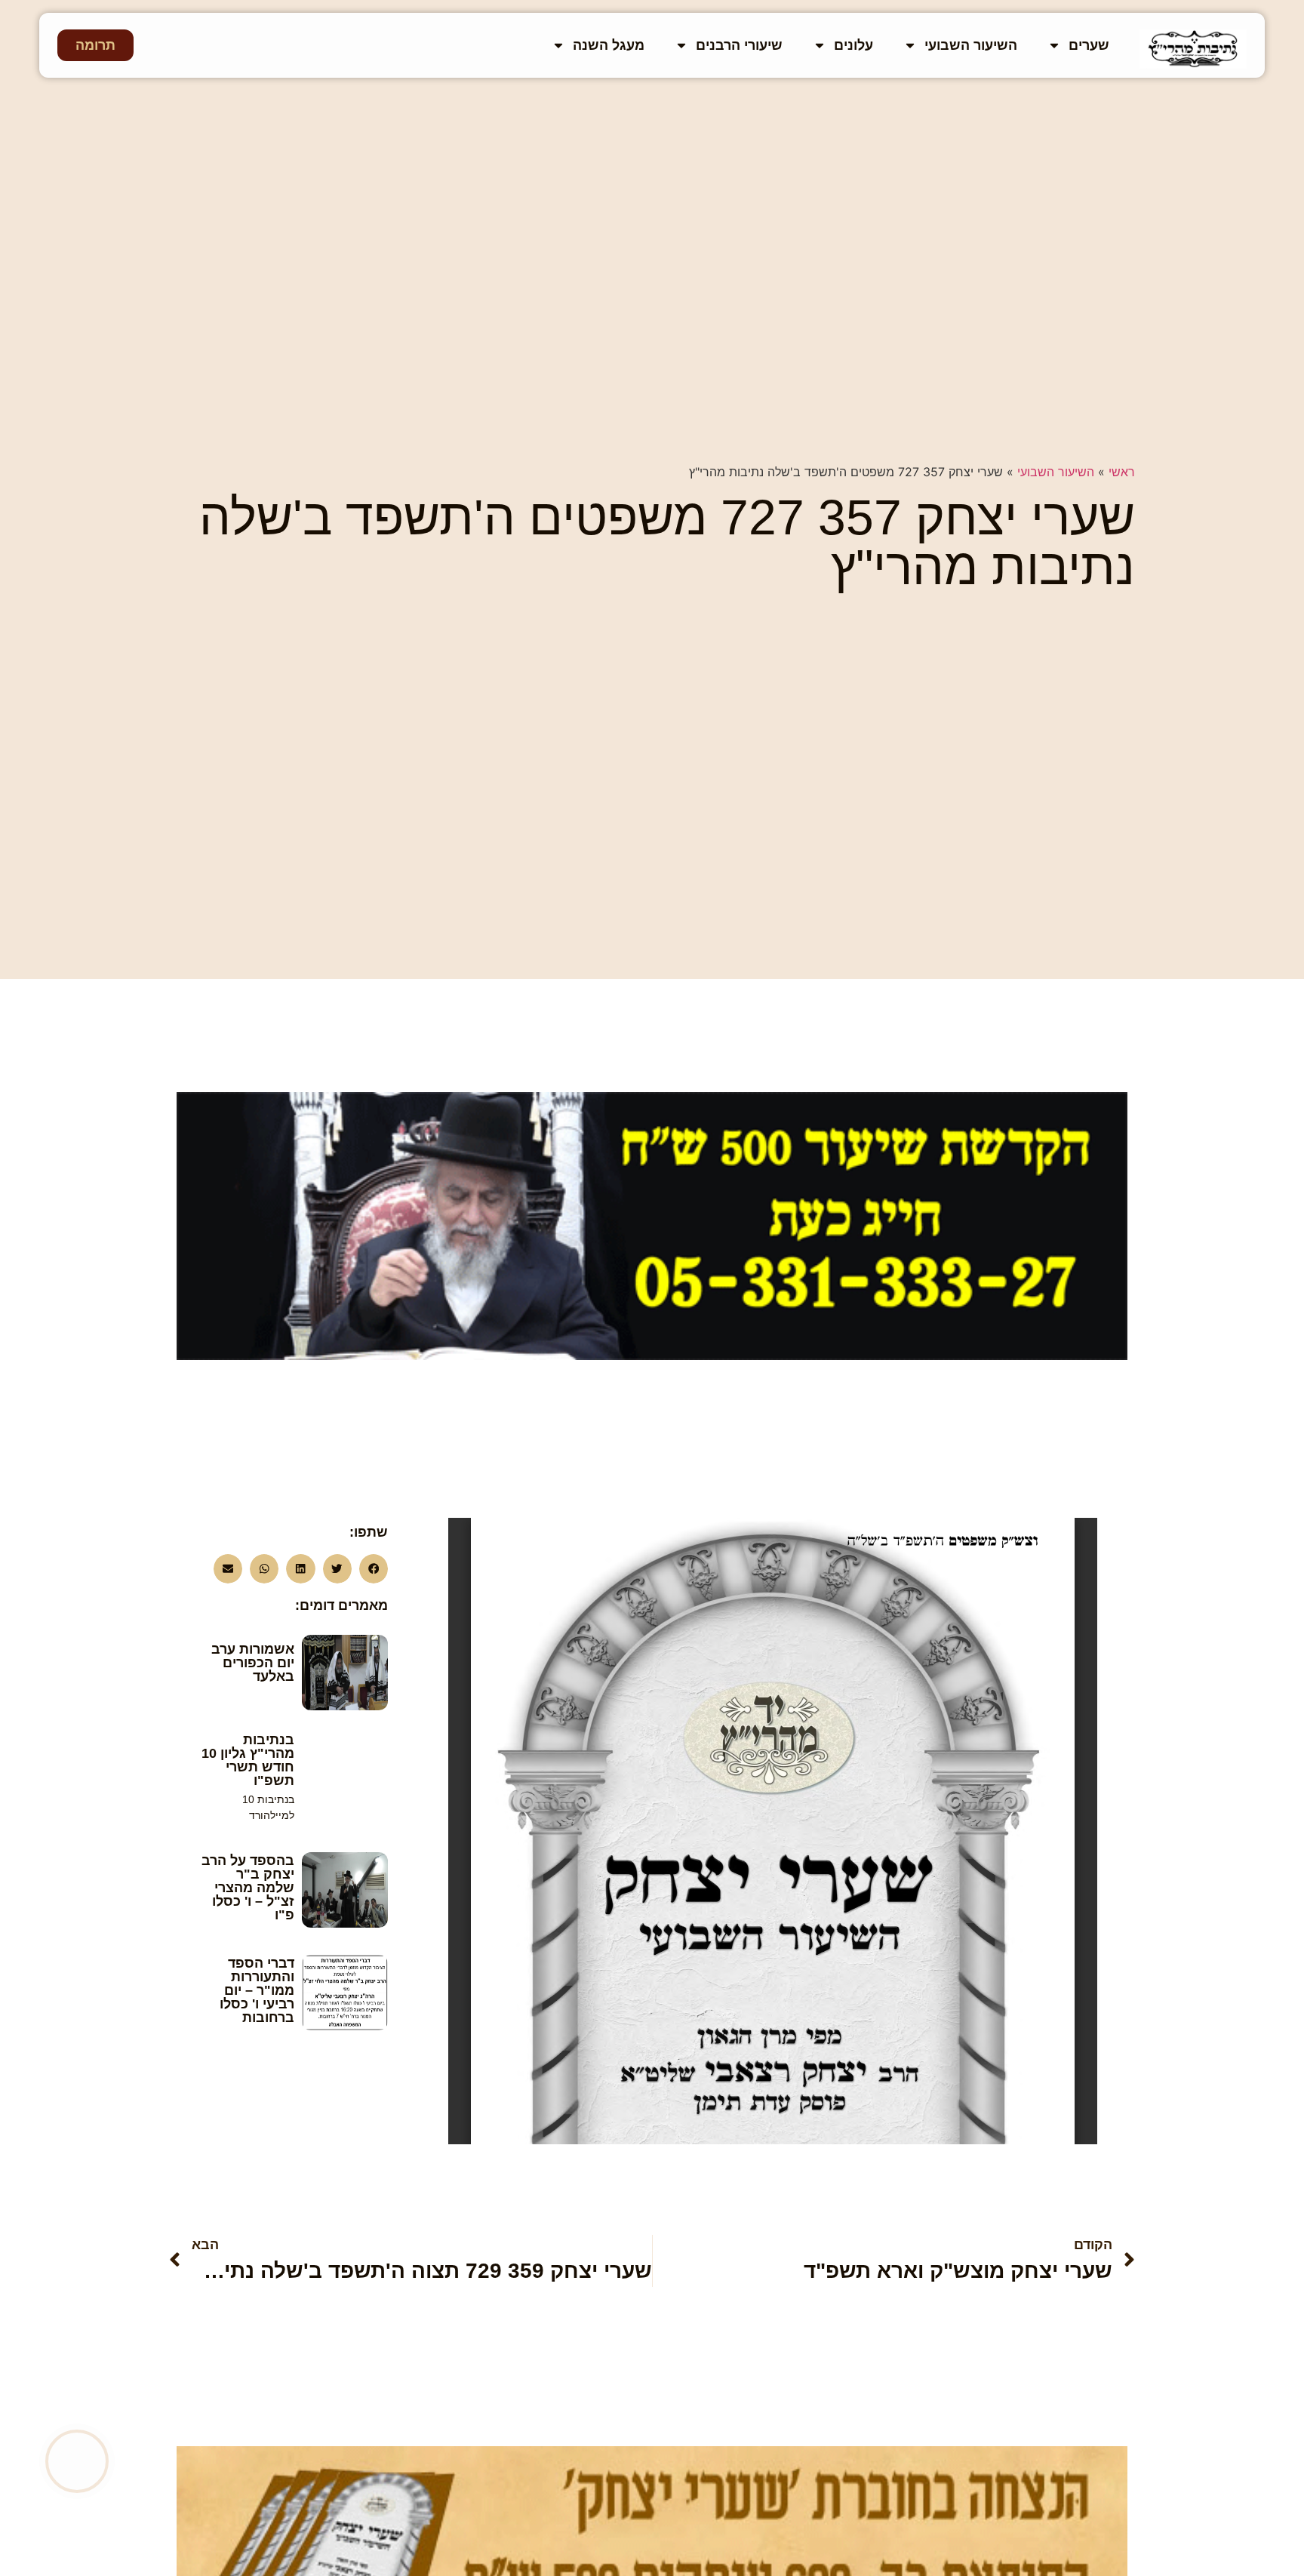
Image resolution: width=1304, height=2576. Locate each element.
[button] (374, 1568)
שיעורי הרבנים (739, 45)
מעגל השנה (609, 45)
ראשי (1122, 472)
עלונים (853, 45)
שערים (1089, 45)
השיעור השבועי (971, 45)
